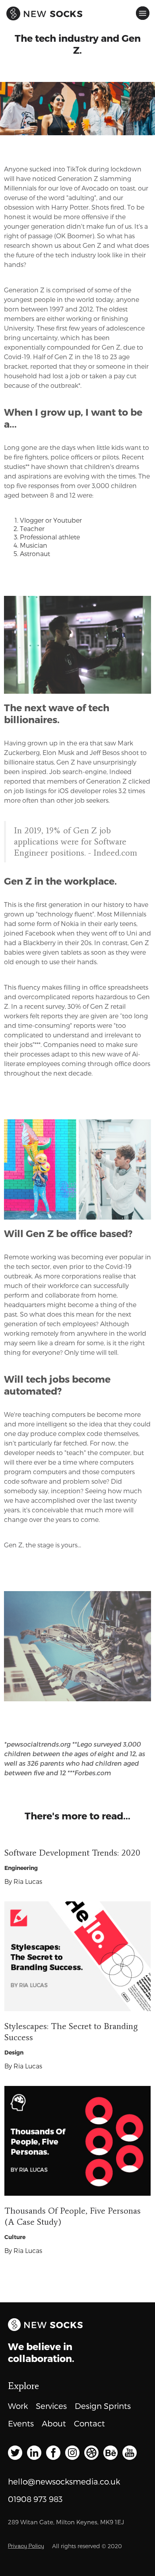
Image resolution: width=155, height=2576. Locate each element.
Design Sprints (103, 2406)
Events (21, 2423)
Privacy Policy (26, 2546)
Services (51, 2406)
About (54, 2423)
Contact (89, 2423)
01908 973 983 (35, 2499)
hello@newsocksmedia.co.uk (64, 2481)
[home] (14, 10)
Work (18, 2406)
